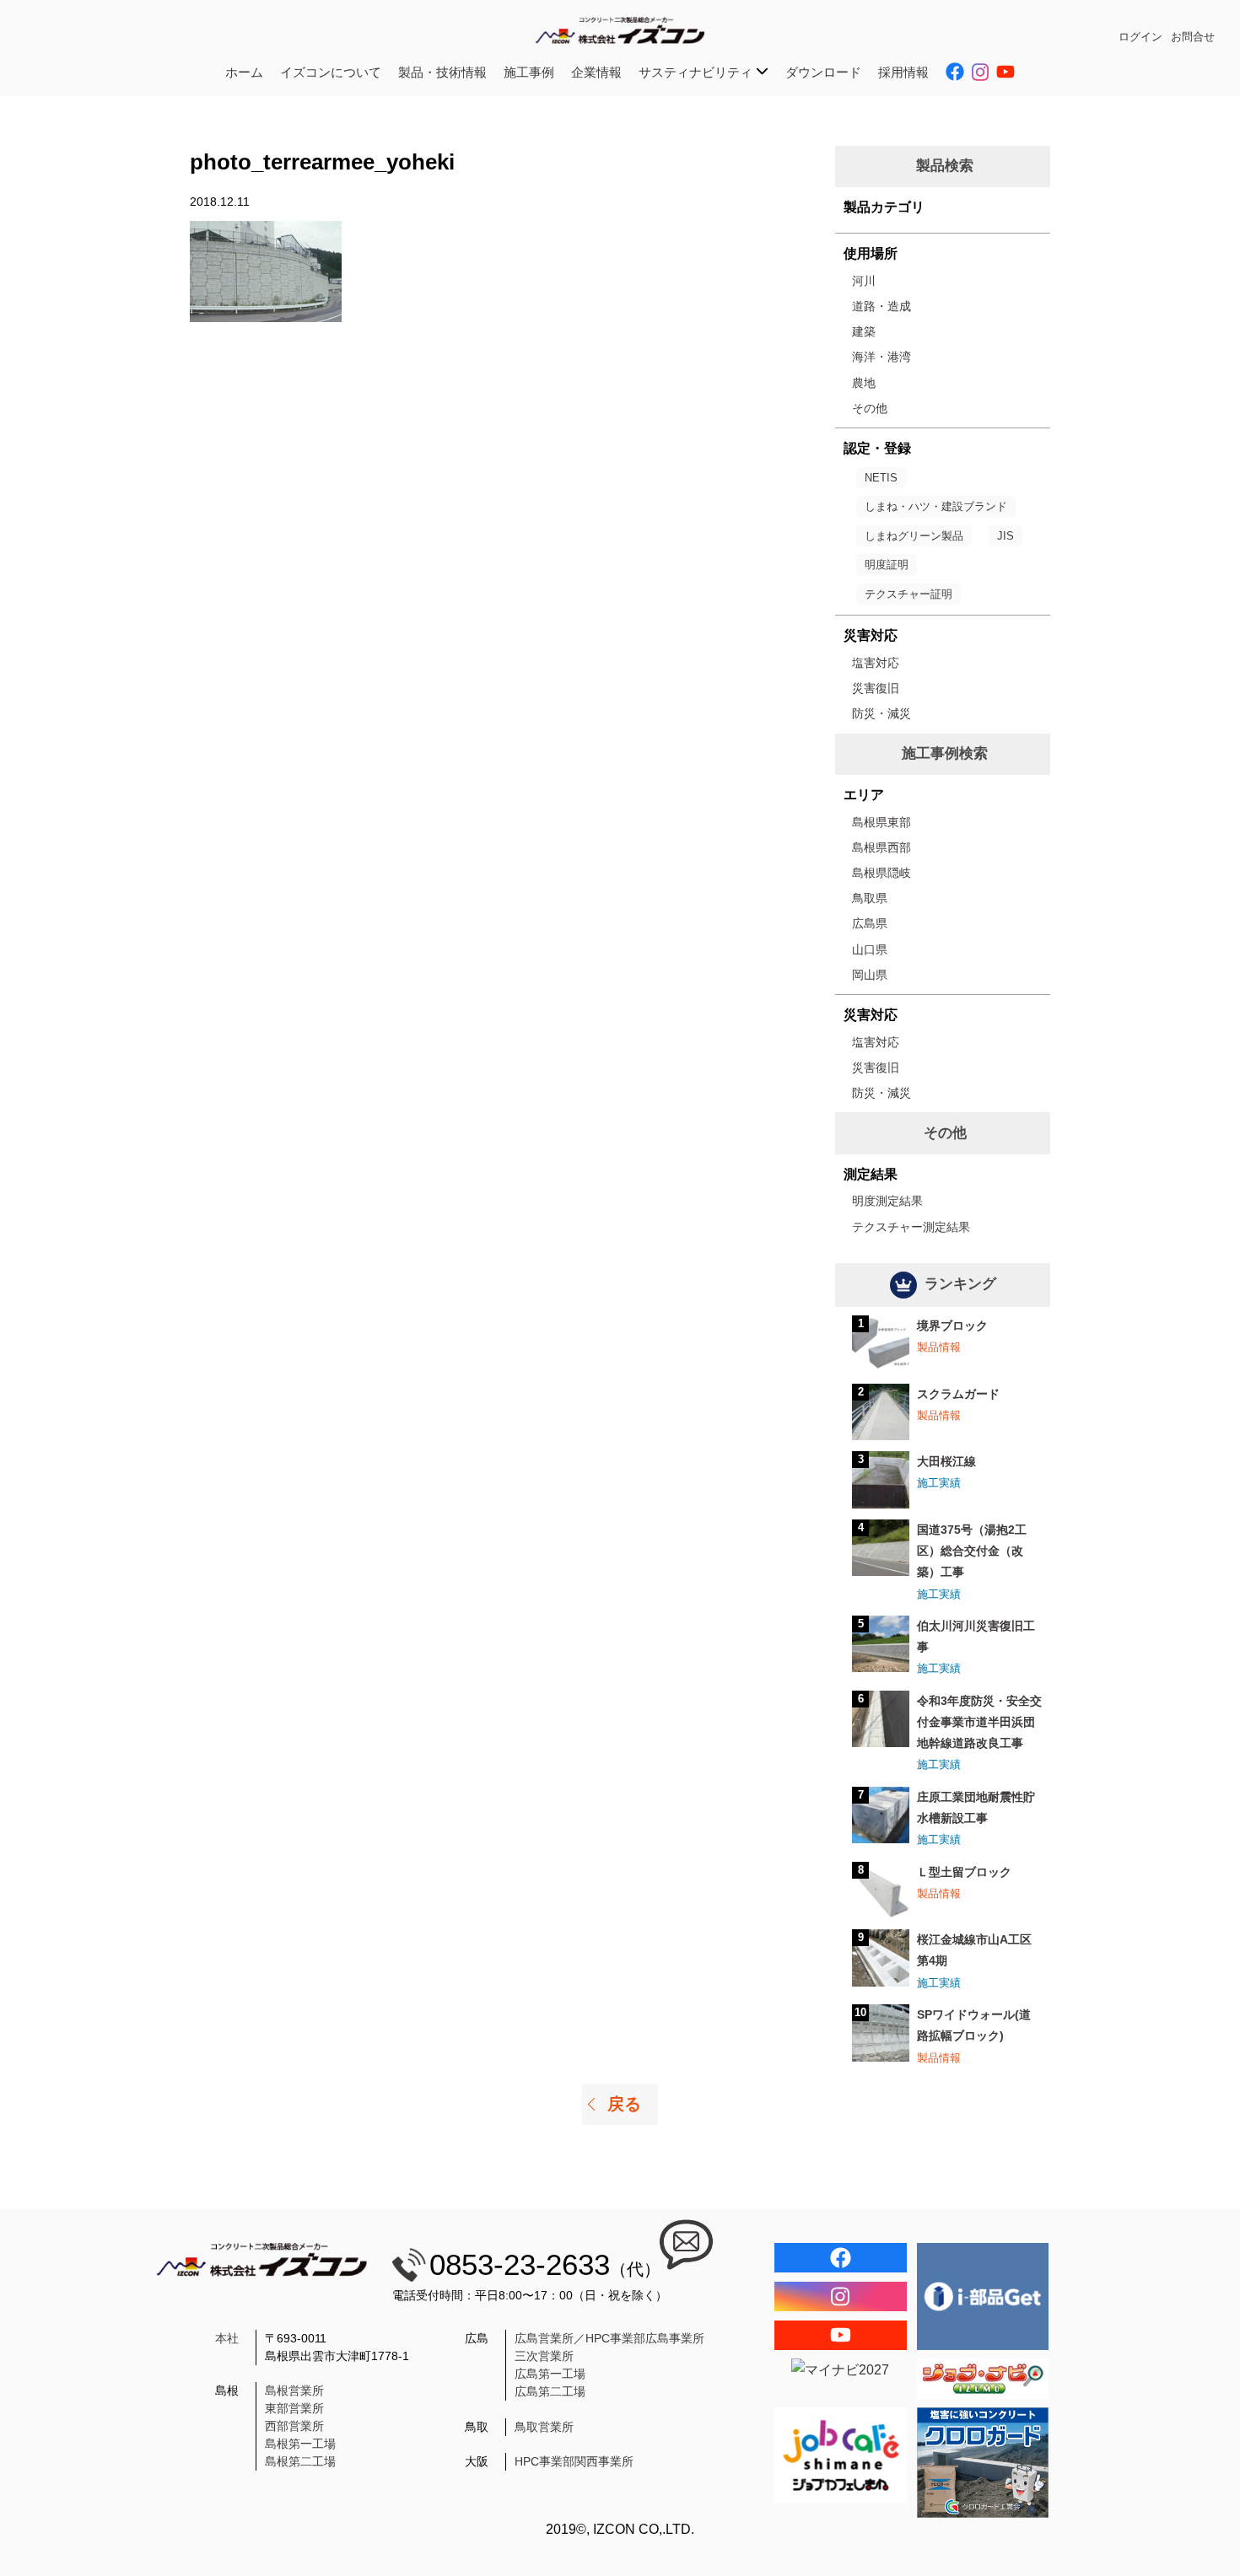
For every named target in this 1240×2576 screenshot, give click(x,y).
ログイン (1140, 37)
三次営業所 (544, 2356)
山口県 (870, 949)
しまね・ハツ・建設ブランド (936, 506)
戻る (624, 2104)
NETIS (881, 478)
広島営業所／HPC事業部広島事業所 (609, 2338)
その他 (870, 408)
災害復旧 (876, 688)
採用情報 (903, 72)
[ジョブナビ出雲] (983, 2379)
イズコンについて (331, 72)
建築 (864, 331)
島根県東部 (881, 822)
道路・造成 (881, 306)
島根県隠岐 (881, 873)
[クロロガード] (983, 2463)
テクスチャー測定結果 (911, 1227)
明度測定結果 (887, 1201)
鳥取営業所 (544, 2427)
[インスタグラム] (841, 2296)
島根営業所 (294, 2390)
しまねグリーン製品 (914, 536)
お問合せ (1193, 37)
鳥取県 (870, 898)
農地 (864, 383)
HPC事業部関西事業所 (574, 2461)
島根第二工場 (300, 2461)
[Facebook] (841, 2258)
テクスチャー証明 (908, 594)
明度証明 (887, 565)
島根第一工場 (300, 2444)
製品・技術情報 (442, 72)
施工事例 (529, 72)
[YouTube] (841, 2335)
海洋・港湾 (881, 357)
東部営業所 (294, 2408)
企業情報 (596, 72)
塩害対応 (876, 663)
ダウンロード (823, 72)
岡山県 (870, 975)
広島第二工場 (550, 2391)
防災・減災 (881, 713)
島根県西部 (881, 847)
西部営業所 (294, 2426)
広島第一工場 (550, 2374)
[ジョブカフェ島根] (841, 2455)
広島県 (870, 923)
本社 (227, 2338)
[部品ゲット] (983, 2296)
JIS (1005, 536)
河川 (864, 281)
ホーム (244, 72)
